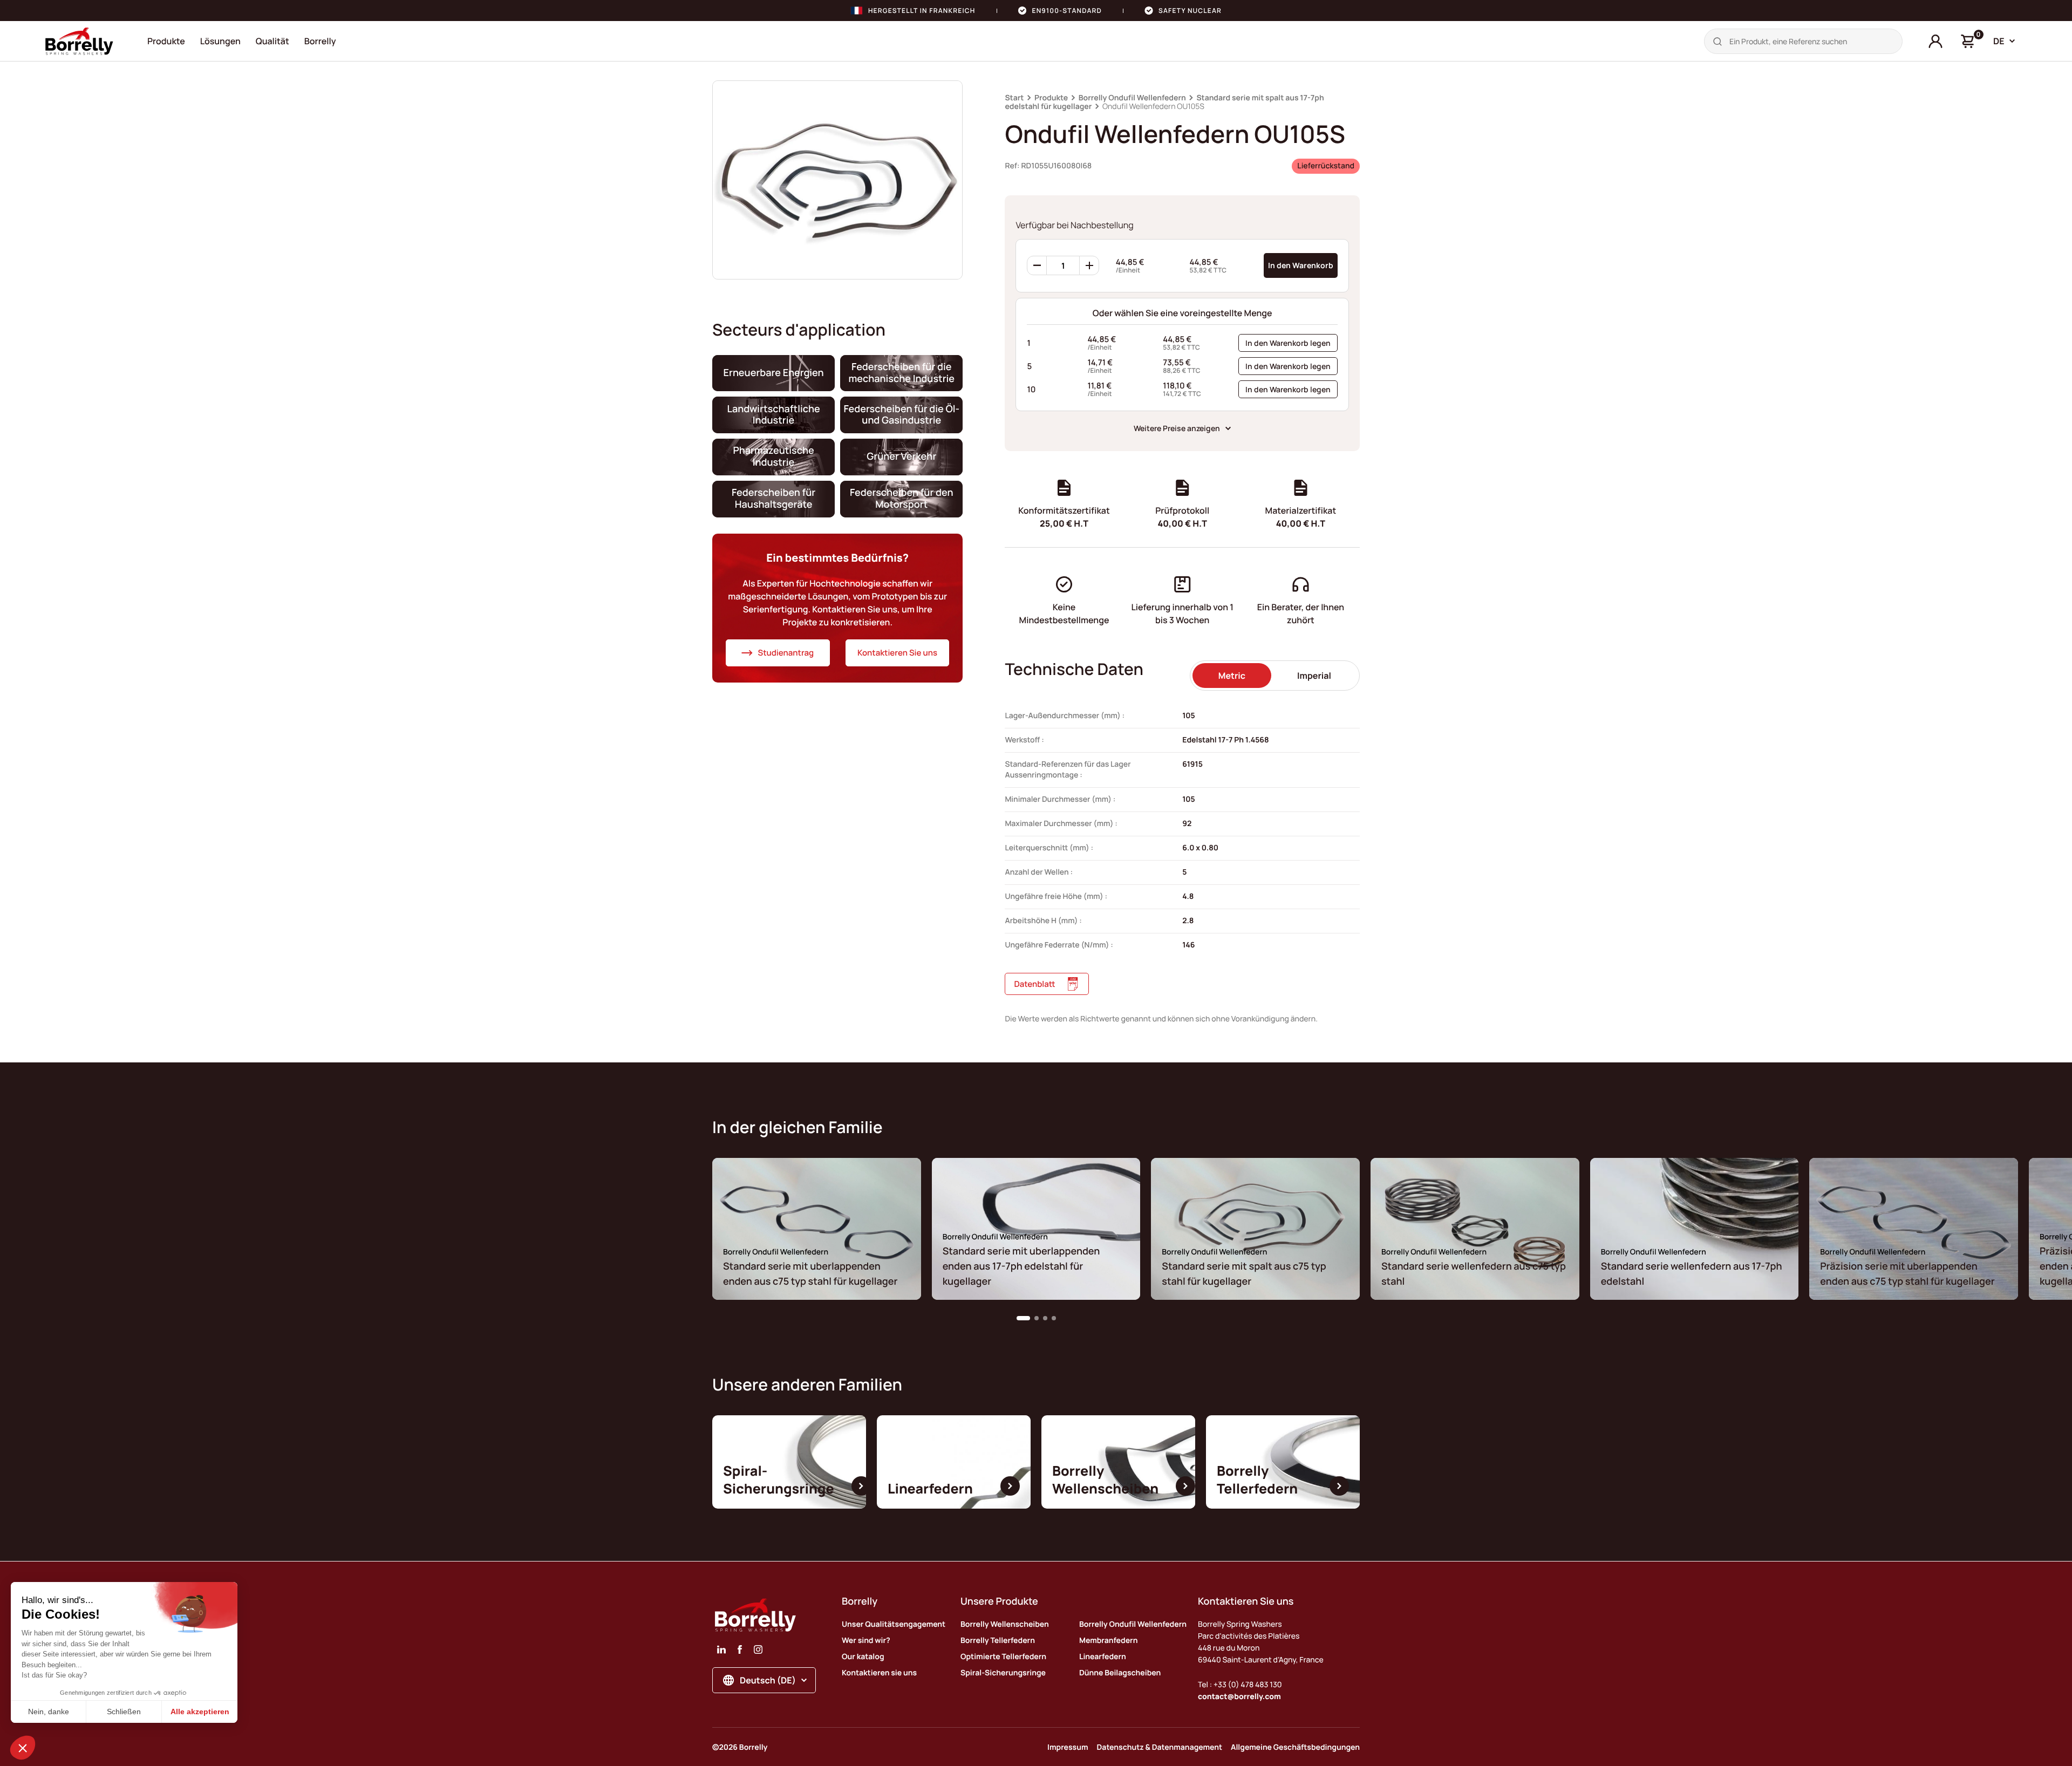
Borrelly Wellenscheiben (1005, 1624)
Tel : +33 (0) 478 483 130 (1240, 1685)
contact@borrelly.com (1239, 1697)
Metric (1232, 676)
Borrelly (320, 41)
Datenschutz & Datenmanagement (1160, 1747)
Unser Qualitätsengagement (894, 1624)
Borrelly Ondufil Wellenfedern (1132, 98)
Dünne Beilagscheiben (1120, 1673)
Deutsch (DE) (768, 1680)
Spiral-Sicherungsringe (1003, 1673)
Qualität (272, 41)
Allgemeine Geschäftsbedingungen (1295, 1747)
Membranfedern (1108, 1641)
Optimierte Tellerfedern (1003, 1657)
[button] (1023, 1318)
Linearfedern (1103, 1657)
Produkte (166, 41)
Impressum (1068, 1747)
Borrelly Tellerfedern (998, 1641)
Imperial (1314, 676)
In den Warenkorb (1301, 265)
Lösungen (220, 41)
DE (1999, 41)
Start (1014, 98)
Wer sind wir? (866, 1641)
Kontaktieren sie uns (879, 1673)
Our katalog (863, 1657)
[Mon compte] (1935, 42)
